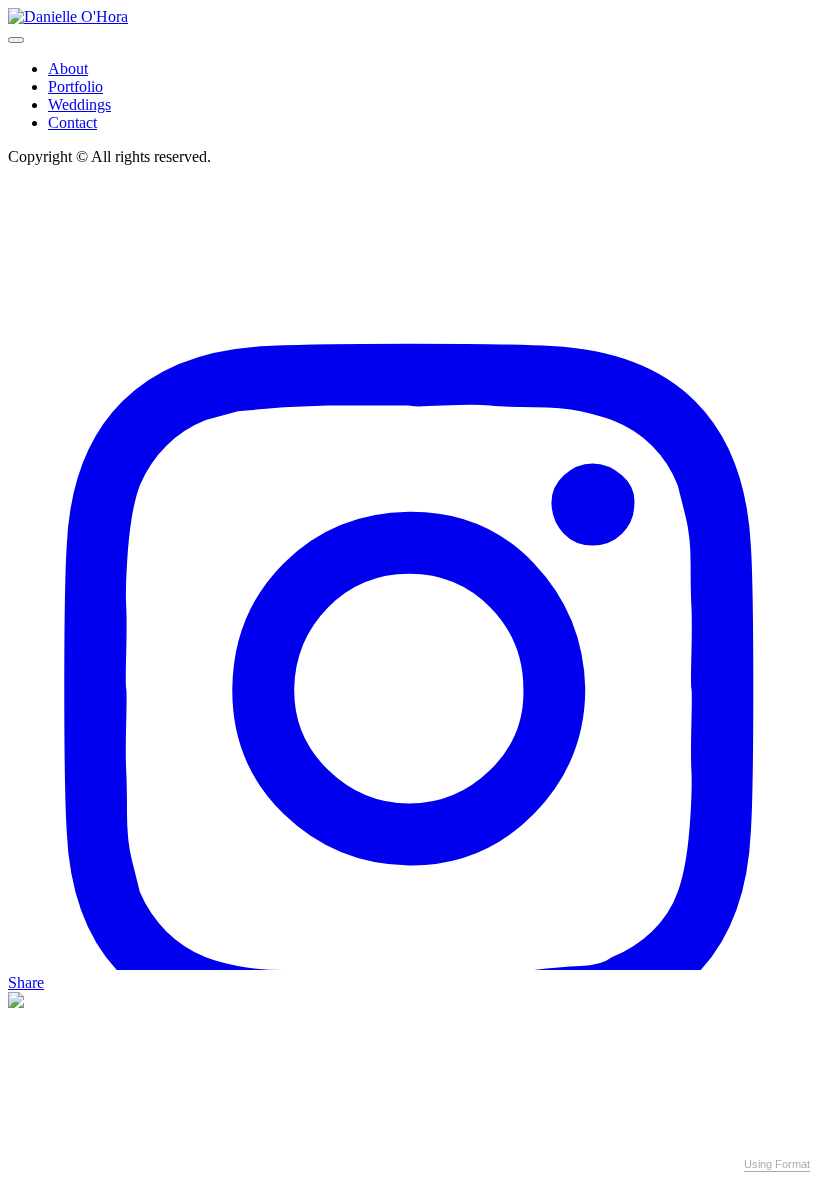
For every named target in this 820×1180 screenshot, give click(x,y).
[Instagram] (410, 964)
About (68, 68)
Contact (72, 122)
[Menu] (16, 40)
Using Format (777, 1164)
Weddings (79, 104)
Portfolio (75, 86)
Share (26, 982)
